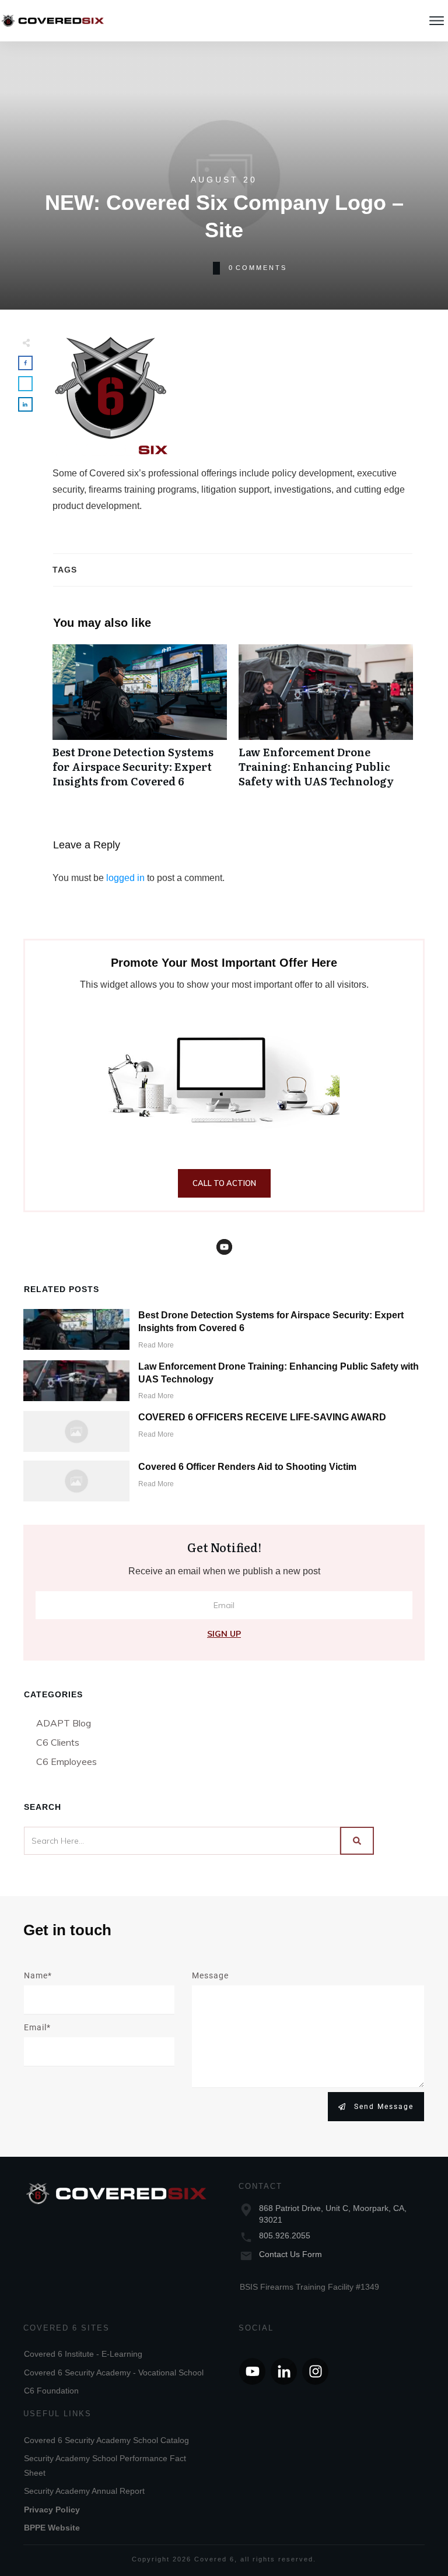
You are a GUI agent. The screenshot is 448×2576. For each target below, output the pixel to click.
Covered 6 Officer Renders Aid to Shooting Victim (247, 1467)
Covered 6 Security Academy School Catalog (106, 2440)
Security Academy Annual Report (84, 2491)
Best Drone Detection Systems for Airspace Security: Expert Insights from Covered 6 (140, 722)
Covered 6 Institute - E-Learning (83, 2354)
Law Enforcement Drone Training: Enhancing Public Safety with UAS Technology (326, 722)
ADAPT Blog (64, 1723)
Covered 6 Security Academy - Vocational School (114, 2373)
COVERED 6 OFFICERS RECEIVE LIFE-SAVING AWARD (262, 1417)
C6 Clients (58, 1742)
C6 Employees (66, 1761)
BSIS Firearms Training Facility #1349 (309, 2287)
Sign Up (224, 1634)
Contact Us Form (290, 2254)
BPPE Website (52, 2528)
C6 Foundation (51, 2391)
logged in (125, 878)
